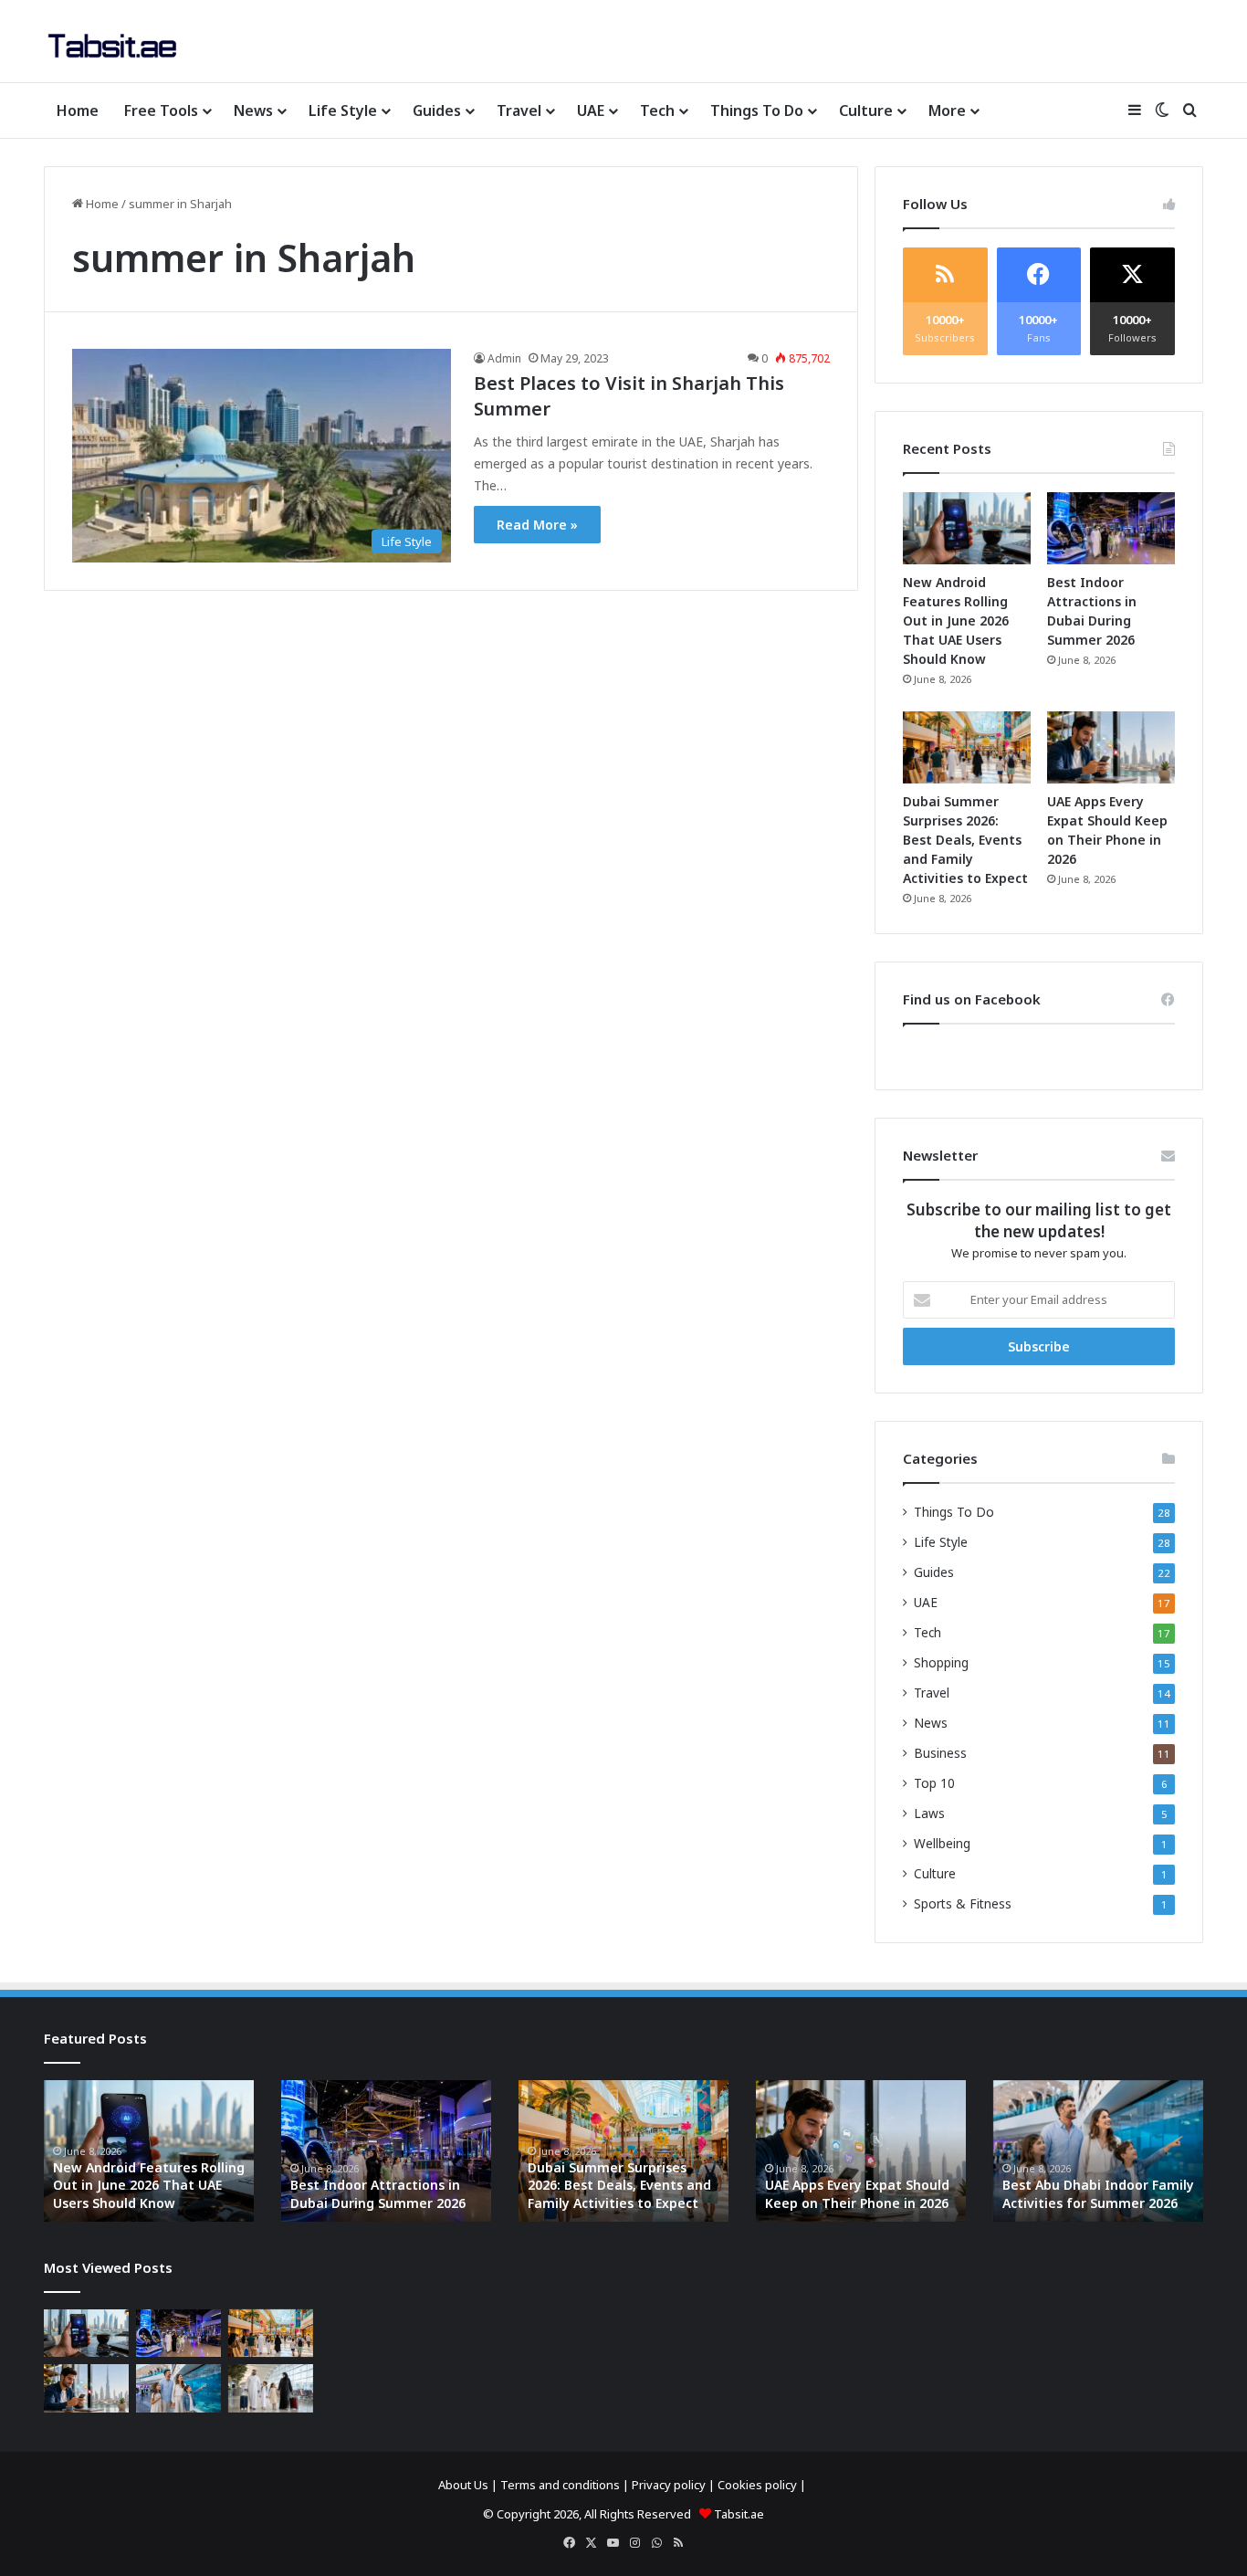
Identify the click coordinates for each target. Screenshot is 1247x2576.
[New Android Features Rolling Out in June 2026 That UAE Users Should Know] (967, 528)
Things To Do (757, 110)
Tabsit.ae (739, 2514)
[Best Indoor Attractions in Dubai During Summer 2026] (1111, 528)
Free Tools (161, 110)
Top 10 (934, 1783)
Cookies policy (757, 2485)
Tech (657, 110)
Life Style (343, 110)
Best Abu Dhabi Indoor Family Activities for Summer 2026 (1098, 2194)
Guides (437, 110)
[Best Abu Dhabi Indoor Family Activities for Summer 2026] (178, 2388)
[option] (149, 2151)
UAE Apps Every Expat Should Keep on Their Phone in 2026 (857, 2194)
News (253, 110)
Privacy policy (669, 2485)
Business (940, 1753)
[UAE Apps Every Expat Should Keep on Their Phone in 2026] (1111, 747)
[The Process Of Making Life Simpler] (112, 46)
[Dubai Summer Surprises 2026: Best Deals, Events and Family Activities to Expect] (967, 747)
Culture (866, 110)
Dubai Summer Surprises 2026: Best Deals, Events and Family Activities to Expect (965, 840)
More (947, 110)
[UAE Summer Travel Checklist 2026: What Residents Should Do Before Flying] (271, 2388)
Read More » (537, 525)
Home (78, 110)
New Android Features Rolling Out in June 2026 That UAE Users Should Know (956, 620)
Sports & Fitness (963, 1903)
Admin (504, 358)
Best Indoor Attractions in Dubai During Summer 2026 (378, 2194)
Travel (519, 110)
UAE (591, 110)
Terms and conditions (560, 2485)
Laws (929, 1813)
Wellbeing (942, 1843)
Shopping (941, 1662)
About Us (463, 2485)
